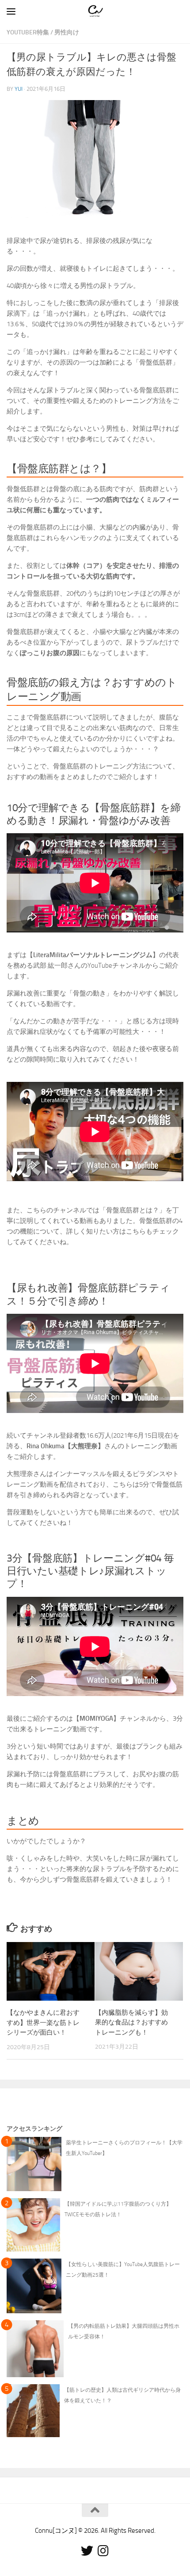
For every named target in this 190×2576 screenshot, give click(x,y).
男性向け (67, 32)
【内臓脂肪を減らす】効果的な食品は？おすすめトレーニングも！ (131, 2022)
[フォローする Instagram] (103, 2551)
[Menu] (11, 11)
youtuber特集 (28, 32)
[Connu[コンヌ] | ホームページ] (98, 11)
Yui (19, 89)
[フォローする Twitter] (87, 2551)
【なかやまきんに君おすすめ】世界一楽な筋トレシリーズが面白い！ (43, 2022)
